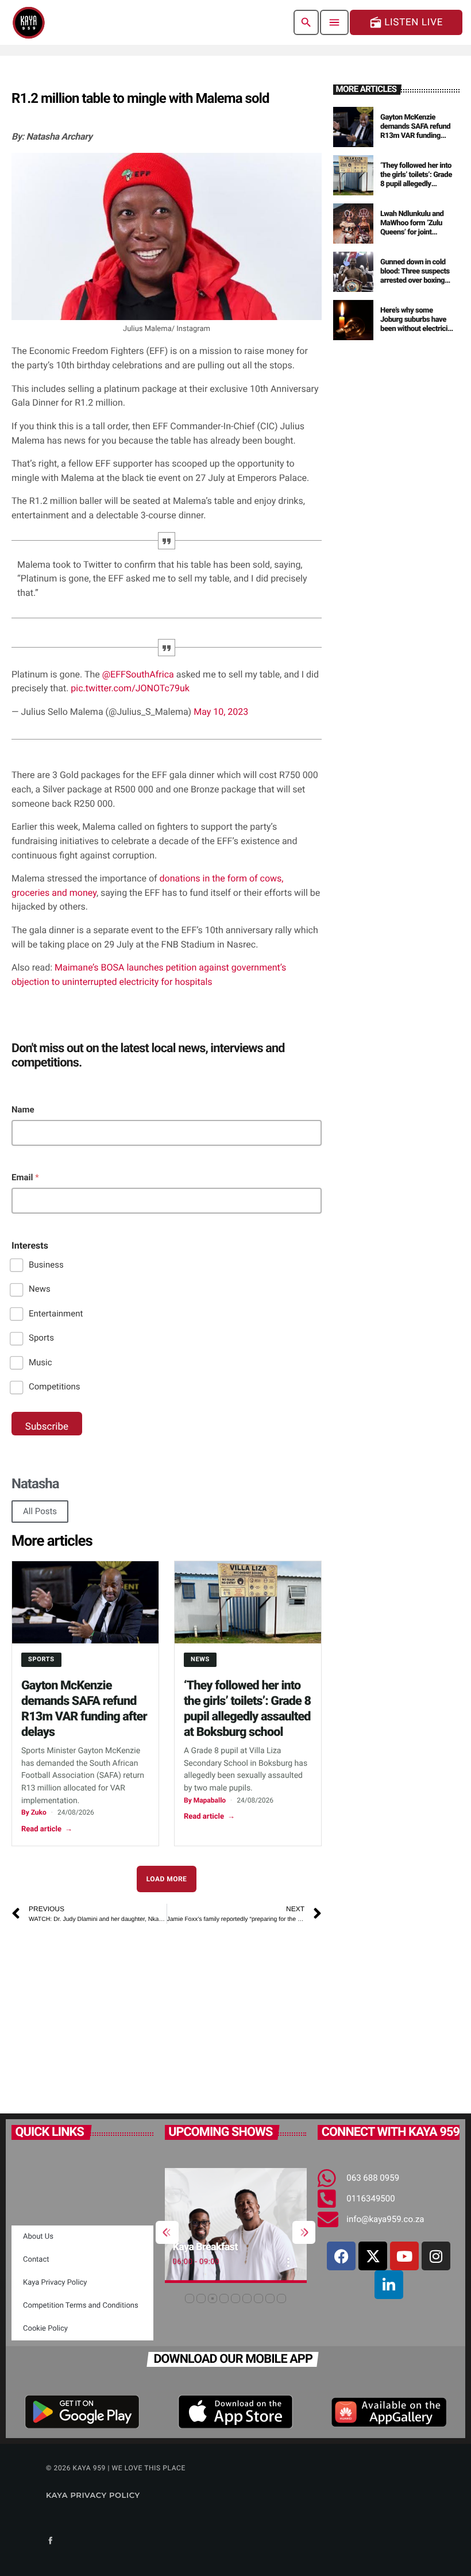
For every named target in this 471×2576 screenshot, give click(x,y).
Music (40, 1362)
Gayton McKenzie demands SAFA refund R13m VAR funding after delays (415, 131)
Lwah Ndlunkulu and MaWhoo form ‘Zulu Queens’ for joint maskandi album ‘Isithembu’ (412, 232)
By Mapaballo (205, 1800)
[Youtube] (404, 2256)
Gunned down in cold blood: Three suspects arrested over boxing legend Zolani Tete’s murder (415, 280)
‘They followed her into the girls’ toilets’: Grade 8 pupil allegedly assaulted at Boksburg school (416, 184)
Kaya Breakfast (205, 2247)
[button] (190, 2298)
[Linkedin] (389, 2285)
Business (46, 1265)
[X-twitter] (373, 2256)
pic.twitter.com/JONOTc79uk (130, 688)
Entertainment (56, 1314)
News (40, 1289)
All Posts (40, 1511)
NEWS (200, 1659)
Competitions (55, 1387)
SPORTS (41, 1659)
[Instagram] (436, 2256)
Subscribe (47, 1427)
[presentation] (167, 2232)
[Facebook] (341, 2256)
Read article (47, 1829)
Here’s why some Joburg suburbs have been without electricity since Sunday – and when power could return (417, 333)
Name (23, 1110)
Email (25, 1177)
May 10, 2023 (221, 712)
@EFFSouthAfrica (138, 674)
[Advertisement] (120, 2013)
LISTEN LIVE (406, 22)
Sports (41, 1338)
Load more (167, 1879)
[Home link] (29, 22)
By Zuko (34, 1812)
